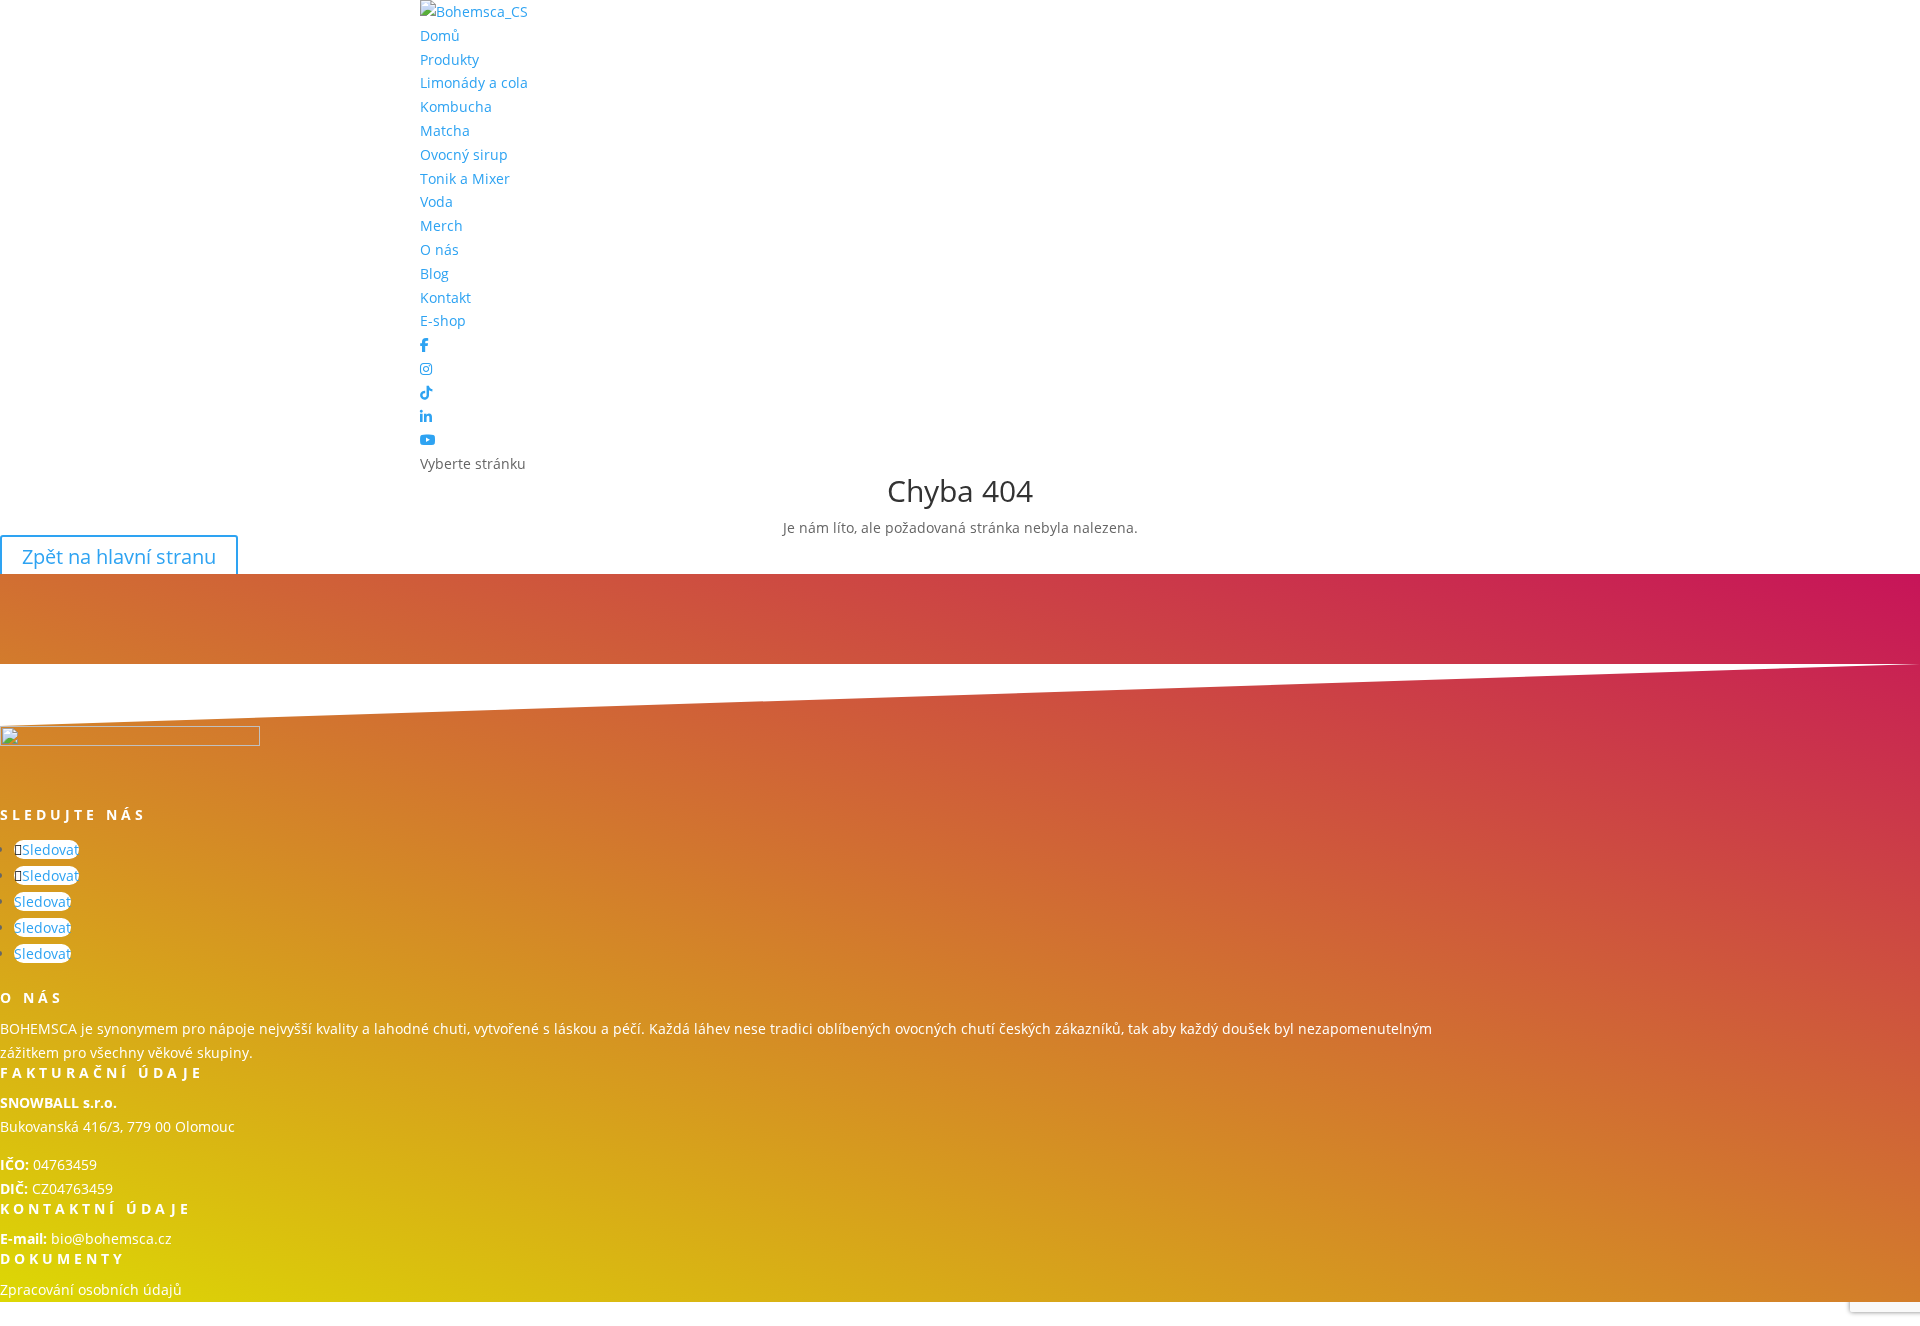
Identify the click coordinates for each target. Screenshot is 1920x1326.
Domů (440, 35)
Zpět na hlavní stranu (119, 556)
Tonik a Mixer (465, 178)
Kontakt (445, 297)
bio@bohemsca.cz (111, 1238)
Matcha (445, 130)
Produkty (449, 59)
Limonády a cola (474, 82)
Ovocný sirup (464, 154)
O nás (439, 249)
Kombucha (456, 106)
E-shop (443, 320)
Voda (436, 201)
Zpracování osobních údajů (91, 1289)
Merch (441, 225)
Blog (434, 273)
